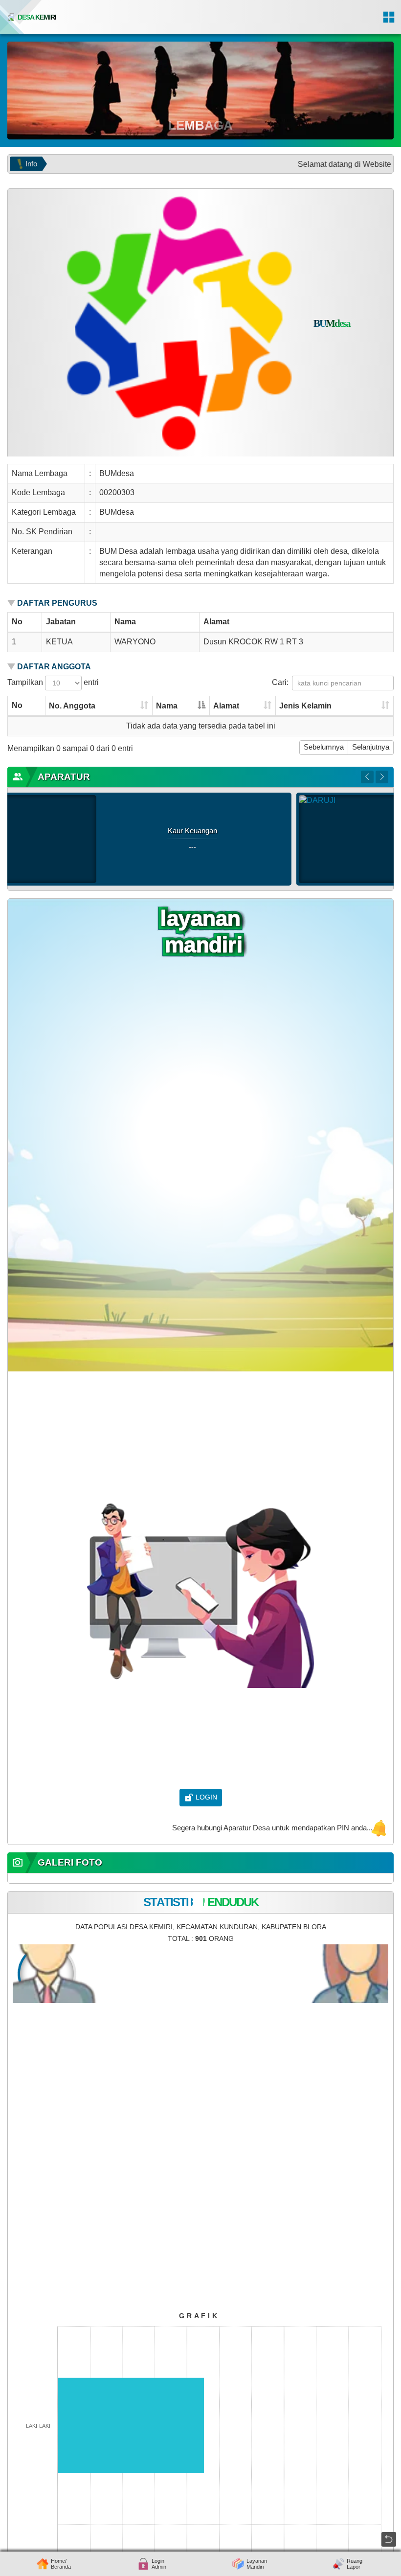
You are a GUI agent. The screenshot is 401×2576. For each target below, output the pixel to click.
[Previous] (367, 777)
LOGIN (206, 1797)
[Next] (382, 777)
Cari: (280, 682)
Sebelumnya (324, 747)
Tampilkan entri (53, 682)
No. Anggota (72, 706)
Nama (167, 706)
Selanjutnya (371, 747)
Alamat (226, 706)
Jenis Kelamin (305, 706)
